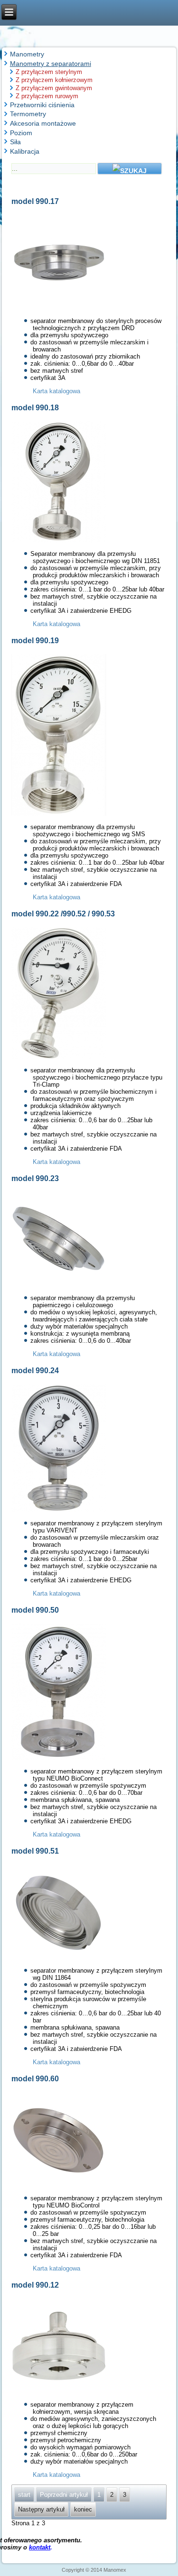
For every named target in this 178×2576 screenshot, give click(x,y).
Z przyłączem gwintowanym (54, 88)
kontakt (40, 2547)
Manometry (27, 54)
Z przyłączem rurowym (47, 96)
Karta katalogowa (56, 391)
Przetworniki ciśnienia (42, 105)
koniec (83, 2509)
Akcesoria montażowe (43, 123)
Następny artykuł (41, 2509)
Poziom (21, 133)
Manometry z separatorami (51, 64)
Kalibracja (25, 151)
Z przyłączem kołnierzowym (54, 80)
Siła (15, 142)
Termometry (28, 114)
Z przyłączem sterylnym (49, 72)
